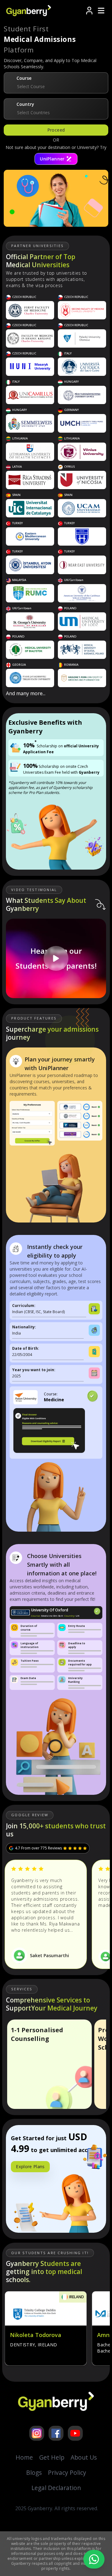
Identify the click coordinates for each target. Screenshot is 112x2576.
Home (24, 2457)
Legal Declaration (56, 2488)
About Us (84, 2457)
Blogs (34, 2472)
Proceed (56, 130)
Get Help (52, 2457)
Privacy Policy (67, 2472)
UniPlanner (52, 159)
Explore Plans (30, 2166)
